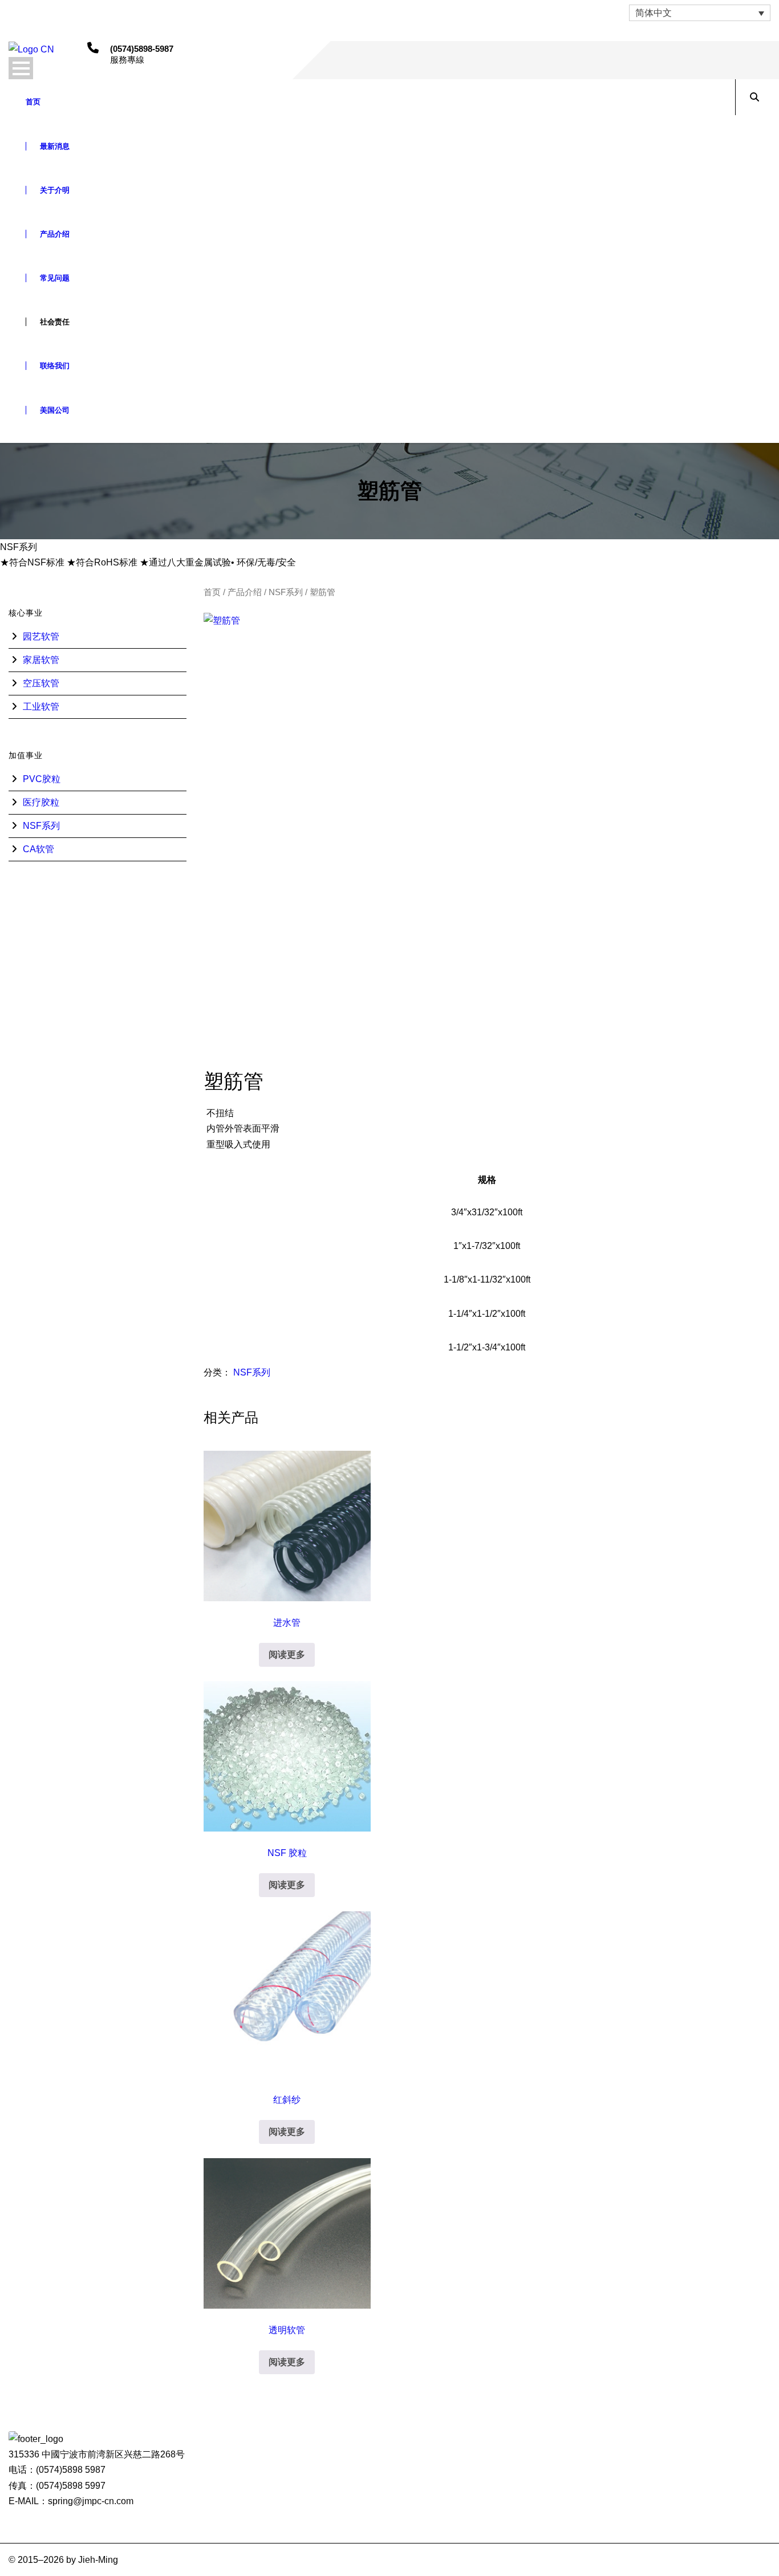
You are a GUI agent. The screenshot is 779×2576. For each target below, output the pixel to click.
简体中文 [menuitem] (654, 13)
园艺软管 (41, 636)
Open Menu (21, 68)
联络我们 (55, 366)
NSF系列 (286, 592)
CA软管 (38, 849)
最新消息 (55, 146)
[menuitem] (700, 13)
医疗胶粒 (41, 802)
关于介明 (55, 190)
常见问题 (55, 278)
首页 (33, 102)
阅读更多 (287, 1655)
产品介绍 (55, 234)
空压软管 (41, 683)
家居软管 (41, 660)
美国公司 (55, 410)
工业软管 (41, 707)
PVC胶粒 (42, 779)
